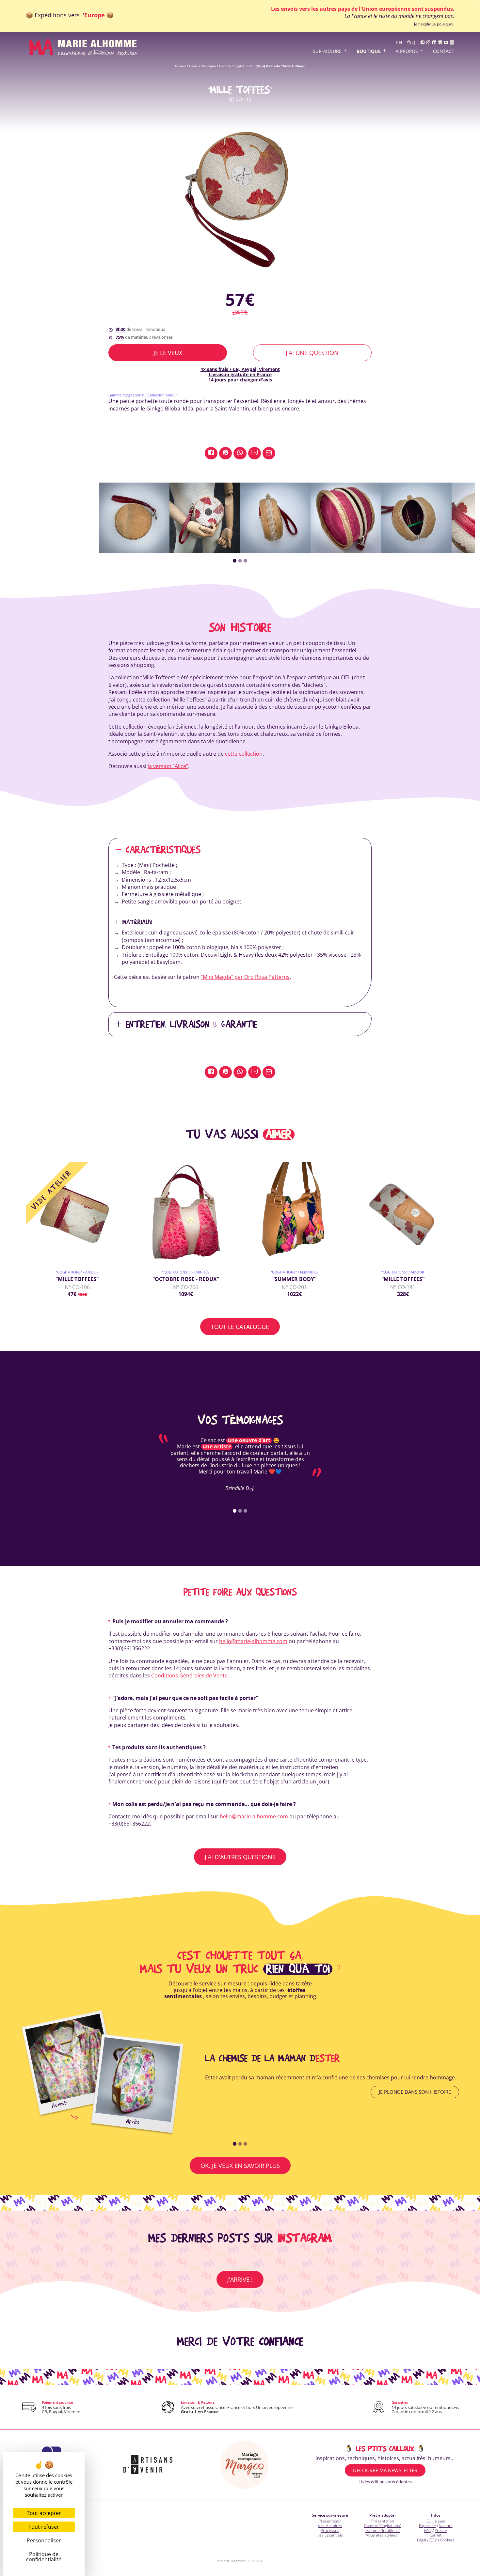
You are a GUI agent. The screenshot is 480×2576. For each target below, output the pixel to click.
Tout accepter (44, 2513)
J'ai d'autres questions (240, 1857)
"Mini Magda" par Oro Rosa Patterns (245, 977)
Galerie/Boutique (202, 66)
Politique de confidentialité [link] (44, 2557)
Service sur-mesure (330, 2515)
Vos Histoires (330, 2526)
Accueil (180, 66)
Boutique (369, 51)
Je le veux (168, 353)
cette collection (244, 754)
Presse (441, 2530)
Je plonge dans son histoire (415, 2092)
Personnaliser (44, 2540)
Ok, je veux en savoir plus (240, 2166)
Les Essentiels (330, 2535)
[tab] (235, 561)
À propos (407, 51)
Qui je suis (436, 2521)
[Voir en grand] (240, 197)
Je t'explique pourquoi (434, 24)
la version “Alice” (168, 766)
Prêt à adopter (383, 2515)
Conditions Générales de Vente (189, 1675)
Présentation (330, 2521)
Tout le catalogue (240, 1327)
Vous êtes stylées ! (383, 2535)
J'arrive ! (240, 2279)
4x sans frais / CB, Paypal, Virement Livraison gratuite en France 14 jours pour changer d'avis (240, 374)
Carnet (436, 2535)
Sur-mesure (327, 51)
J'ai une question (312, 353)
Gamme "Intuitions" (383, 2530)
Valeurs (446, 2526)
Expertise (427, 2526)
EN (399, 43)
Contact (444, 51)
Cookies (447, 2540)
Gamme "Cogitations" (236, 66)
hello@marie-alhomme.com (253, 1641)
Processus (330, 2530)
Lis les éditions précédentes (385, 2482)
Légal (422, 2540)
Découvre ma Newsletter (385, 2470)
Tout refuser (44, 2527)
